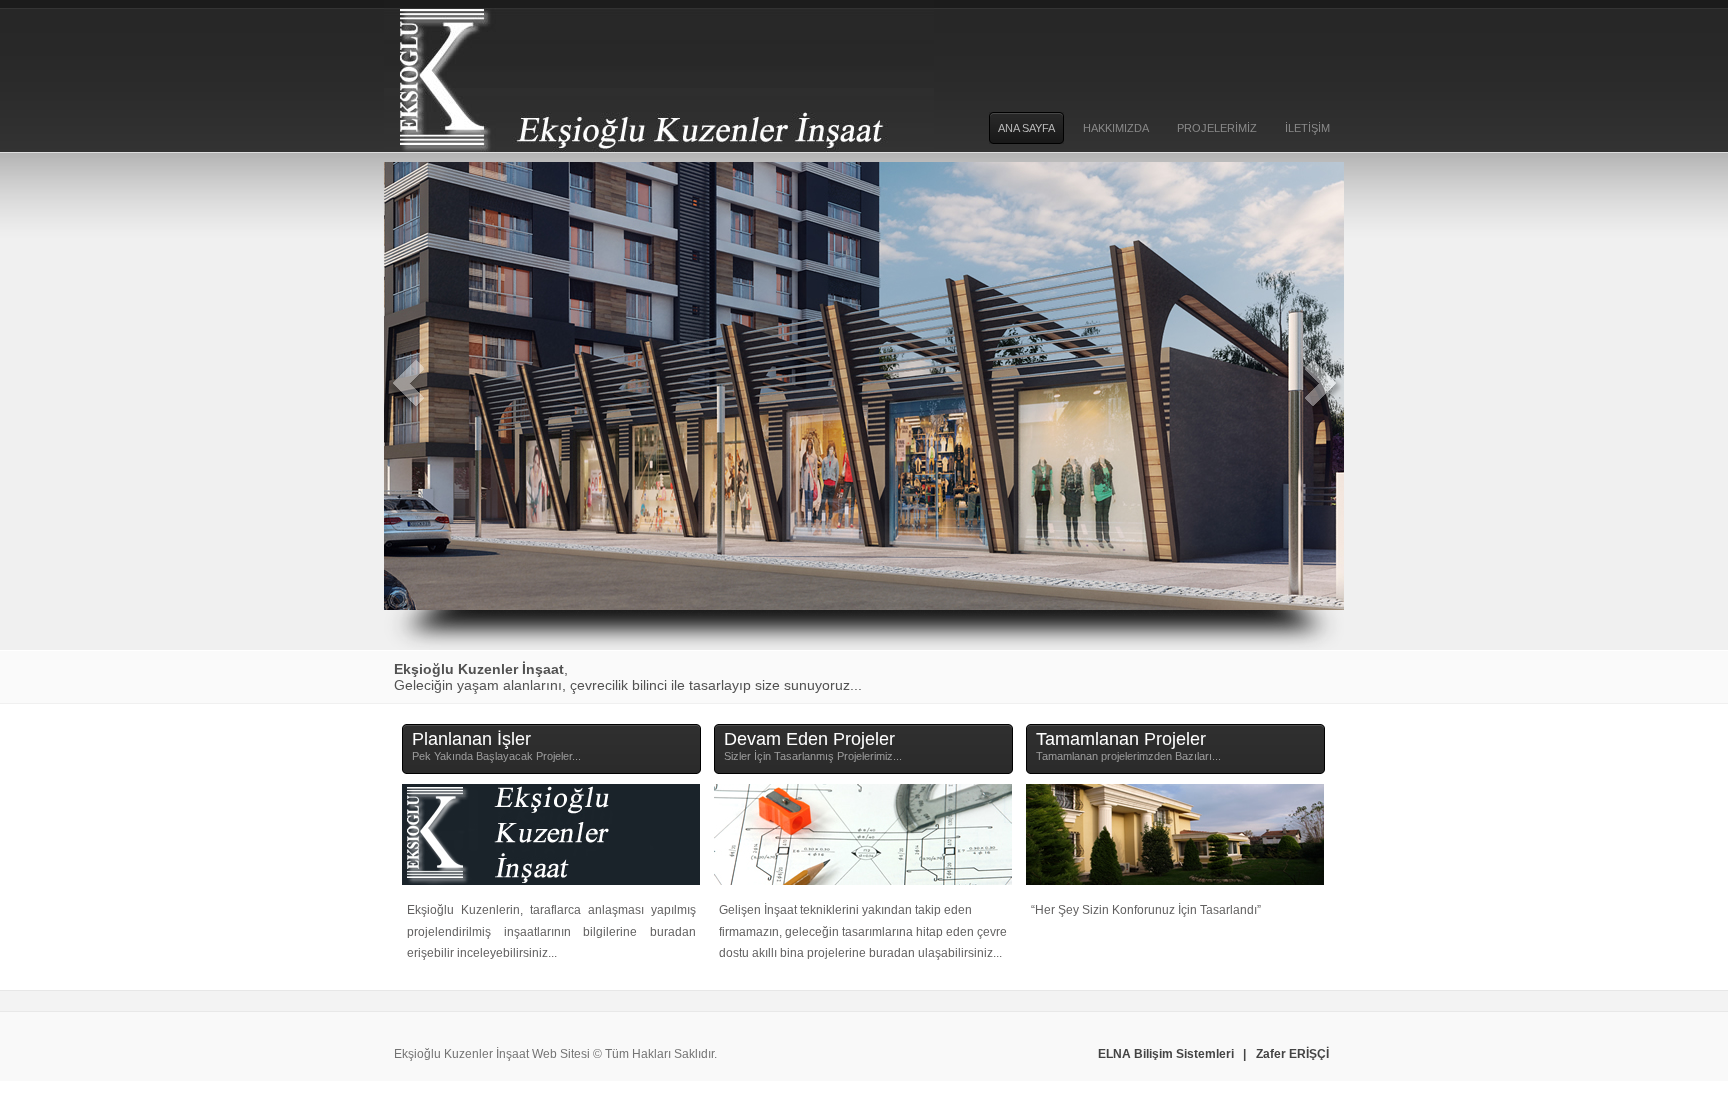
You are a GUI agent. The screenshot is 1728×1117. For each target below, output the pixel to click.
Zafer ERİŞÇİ (1292, 1054)
